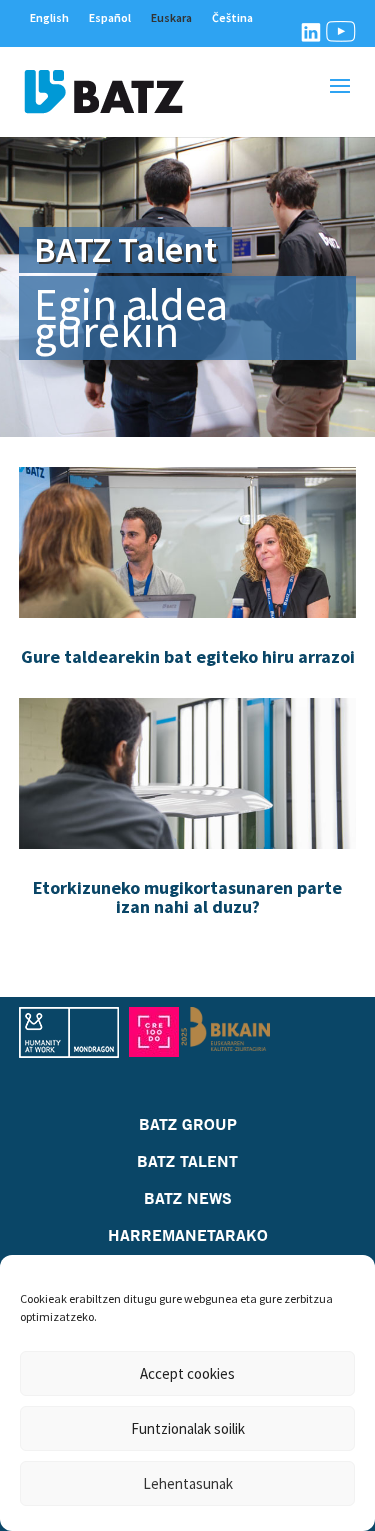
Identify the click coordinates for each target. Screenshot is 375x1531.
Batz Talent (187, 1161)
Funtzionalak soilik (188, 1428)
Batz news (188, 1198)
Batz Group (188, 1124)
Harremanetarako (188, 1235)
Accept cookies (187, 1373)
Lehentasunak (188, 1483)
